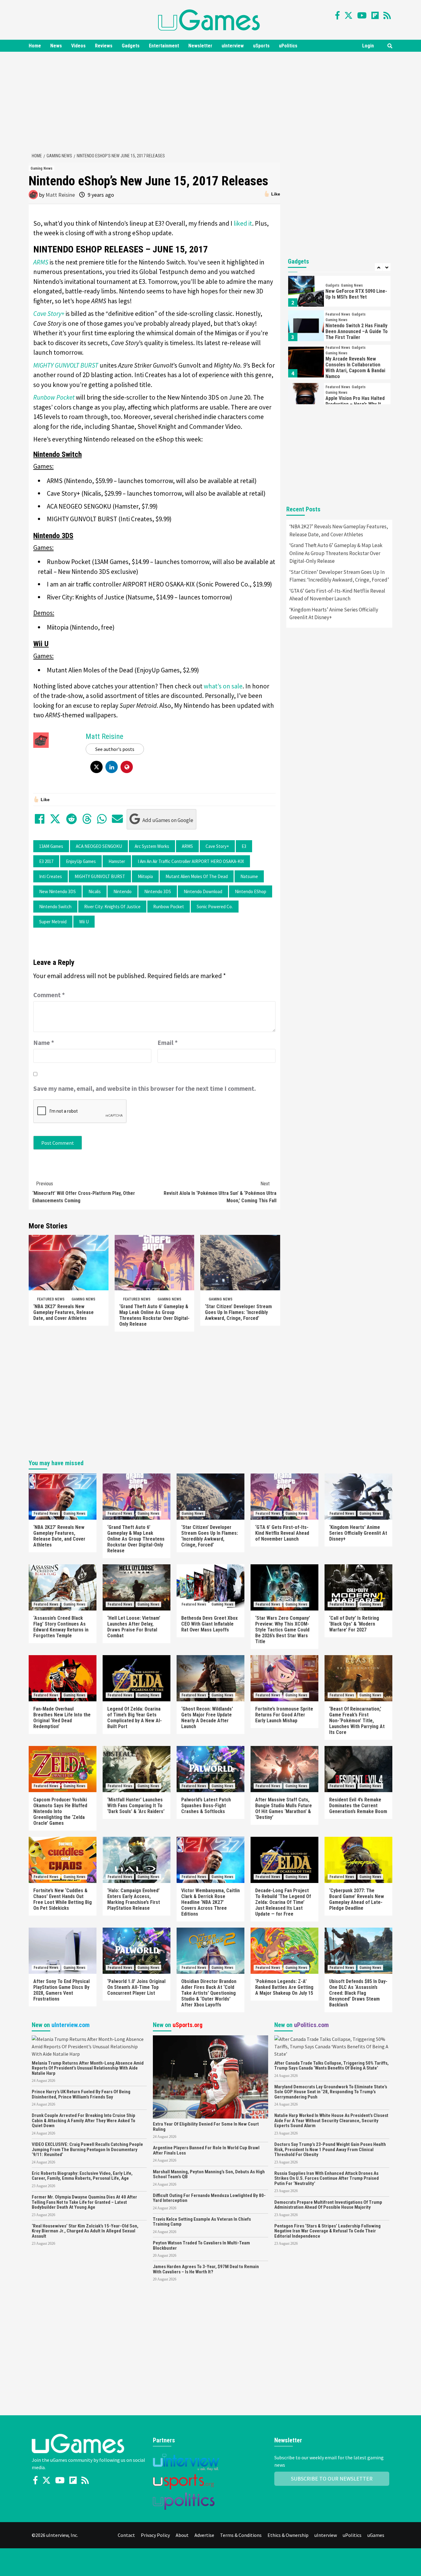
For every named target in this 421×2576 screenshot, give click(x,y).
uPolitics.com (311, 2025)
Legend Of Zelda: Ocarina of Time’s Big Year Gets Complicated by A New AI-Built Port (135, 1718)
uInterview (233, 46)
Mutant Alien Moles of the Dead (197, 876)
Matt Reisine (60, 195)
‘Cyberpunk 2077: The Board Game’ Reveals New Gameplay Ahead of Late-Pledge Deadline (357, 1899)
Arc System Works (152, 846)
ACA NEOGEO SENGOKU (99, 846)
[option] (339, 293)
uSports (261, 46)
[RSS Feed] (387, 15)
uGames (376, 2535)
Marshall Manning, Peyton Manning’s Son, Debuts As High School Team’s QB (209, 2174)
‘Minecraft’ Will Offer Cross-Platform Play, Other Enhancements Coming (84, 1192)
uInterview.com (71, 2025)
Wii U (84, 922)
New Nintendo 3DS (57, 891)
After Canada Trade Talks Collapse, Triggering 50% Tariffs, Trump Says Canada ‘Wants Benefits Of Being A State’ (331, 2066)
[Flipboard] (375, 15)
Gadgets (131, 46)
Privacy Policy (155, 2535)
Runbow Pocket (169, 907)
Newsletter (200, 46)
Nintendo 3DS (158, 891)
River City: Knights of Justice (112, 907)
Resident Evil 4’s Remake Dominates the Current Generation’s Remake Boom (358, 1806)
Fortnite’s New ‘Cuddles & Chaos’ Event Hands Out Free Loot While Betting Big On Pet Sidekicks (63, 1899)
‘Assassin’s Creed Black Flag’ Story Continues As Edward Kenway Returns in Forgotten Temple (61, 1627)
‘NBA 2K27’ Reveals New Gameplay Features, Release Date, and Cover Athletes (63, 1312)
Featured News (51, 1299)
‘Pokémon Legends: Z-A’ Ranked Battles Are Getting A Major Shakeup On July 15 (284, 1987)
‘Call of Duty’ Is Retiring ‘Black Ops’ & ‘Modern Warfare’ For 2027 (354, 1624)
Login (368, 46)
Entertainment (164, 46)
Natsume (249, 876)
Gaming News (41, 168)
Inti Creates (51, 876)
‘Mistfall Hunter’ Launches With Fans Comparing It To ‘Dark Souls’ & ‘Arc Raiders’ (136, 1806)
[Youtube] (362, 15)
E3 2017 (46, 861)
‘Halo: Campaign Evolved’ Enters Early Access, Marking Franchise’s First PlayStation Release (134, 1899)
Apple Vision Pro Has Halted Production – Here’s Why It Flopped (355, 404)
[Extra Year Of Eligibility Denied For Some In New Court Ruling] (210, 2076)
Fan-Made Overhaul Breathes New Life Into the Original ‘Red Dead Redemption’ (62, 1718)
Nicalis (95, 891)
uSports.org (188, 2025)
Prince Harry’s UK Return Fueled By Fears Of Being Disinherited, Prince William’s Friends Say (81, 2094)
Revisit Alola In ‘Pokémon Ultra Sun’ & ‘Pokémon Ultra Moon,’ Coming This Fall (220, 1192)
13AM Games (51, 846)
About (182, 2535)
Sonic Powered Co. (215, 907)
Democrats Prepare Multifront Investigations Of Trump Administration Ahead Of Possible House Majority (328, 2205)
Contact (126, 2535)
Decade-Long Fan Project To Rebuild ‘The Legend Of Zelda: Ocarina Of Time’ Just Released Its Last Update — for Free (283, 1902)
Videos (78, 46)
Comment (49, 995)
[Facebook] (337, 15)
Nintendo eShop (251, 891)
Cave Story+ (217, 846)
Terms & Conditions (241, 2535)
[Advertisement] (211, 101)
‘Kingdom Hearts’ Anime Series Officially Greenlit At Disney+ (334, 614)
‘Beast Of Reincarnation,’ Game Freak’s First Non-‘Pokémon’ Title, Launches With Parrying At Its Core (357, 1721)
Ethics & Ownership (288, 2535)
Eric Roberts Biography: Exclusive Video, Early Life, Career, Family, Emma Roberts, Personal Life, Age (82, 2176)
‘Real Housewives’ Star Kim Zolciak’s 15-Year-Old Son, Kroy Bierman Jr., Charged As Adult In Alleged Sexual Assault (85, 2231)
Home (35, 46)
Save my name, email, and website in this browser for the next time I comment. (145, 1088)
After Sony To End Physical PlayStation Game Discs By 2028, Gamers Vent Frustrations (61, 1990)
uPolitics (288, 46)
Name (44, 1043)
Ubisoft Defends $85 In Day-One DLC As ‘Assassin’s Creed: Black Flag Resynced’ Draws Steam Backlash (358, 1993)
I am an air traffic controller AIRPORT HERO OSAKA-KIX (191, 861)
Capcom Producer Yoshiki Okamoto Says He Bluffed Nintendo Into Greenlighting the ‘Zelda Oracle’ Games (60, 1811)
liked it (243, 223)
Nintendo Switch (55, 907)
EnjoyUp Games (81, 861)
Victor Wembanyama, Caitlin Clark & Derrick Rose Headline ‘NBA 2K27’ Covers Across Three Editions (211, 1902)
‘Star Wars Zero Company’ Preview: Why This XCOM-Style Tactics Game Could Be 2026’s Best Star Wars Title (283, 1630)
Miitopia (145, 876)
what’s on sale (223, 686)
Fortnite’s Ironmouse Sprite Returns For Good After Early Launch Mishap (284, 1715)
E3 (244, 846)
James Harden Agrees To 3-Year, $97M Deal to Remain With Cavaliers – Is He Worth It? (206, 2269)
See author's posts (115, 749)
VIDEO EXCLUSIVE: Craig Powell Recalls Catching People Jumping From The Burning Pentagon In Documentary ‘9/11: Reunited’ (87, 2149)
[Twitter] (348, 15)
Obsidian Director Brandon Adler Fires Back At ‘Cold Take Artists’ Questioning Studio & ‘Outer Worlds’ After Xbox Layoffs (209, 1993)
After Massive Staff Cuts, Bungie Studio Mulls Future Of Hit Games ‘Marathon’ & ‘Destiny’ (284, 1808)
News (56, 46)
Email (168, 1043)
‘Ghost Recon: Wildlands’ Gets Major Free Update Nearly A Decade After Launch (207, 1718)
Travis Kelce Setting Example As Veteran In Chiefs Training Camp (202, 2222)
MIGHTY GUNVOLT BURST (100, 876)
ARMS (187, 846)
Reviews (104, 46)
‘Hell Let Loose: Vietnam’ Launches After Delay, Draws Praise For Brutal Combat (134, 1627)
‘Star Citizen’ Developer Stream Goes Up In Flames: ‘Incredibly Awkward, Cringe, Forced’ (238, 1312)
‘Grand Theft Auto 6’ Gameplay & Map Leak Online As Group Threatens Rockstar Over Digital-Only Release (154, 1315)
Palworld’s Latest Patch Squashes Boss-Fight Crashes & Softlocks (206, 1806)
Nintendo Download (203, 891)
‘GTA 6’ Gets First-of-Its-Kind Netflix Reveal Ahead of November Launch (337, 595)
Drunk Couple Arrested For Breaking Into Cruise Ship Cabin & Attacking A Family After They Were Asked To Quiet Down (84, 2120)
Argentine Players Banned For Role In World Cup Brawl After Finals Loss (206, 2150)
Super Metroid (53, 922)
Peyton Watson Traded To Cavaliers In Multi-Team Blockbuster (201, 2245)
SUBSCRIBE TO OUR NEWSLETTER (332, 2479)
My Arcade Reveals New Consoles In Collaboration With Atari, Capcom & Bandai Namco (355, 368)
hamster (117, 861)
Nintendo (123, 891)
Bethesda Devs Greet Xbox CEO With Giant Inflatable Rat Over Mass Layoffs (209, 1624)
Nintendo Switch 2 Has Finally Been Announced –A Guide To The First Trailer (357, 331)
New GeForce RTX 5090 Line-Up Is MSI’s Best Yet (356, 294)
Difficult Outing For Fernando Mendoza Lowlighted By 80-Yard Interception (209, 2198)
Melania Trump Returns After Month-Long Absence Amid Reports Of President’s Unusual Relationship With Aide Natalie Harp (88, 2068)
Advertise (204, 2535)
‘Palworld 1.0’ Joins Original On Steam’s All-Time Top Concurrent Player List (136, 1987)
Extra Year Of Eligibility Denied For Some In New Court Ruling (206, 2127)
